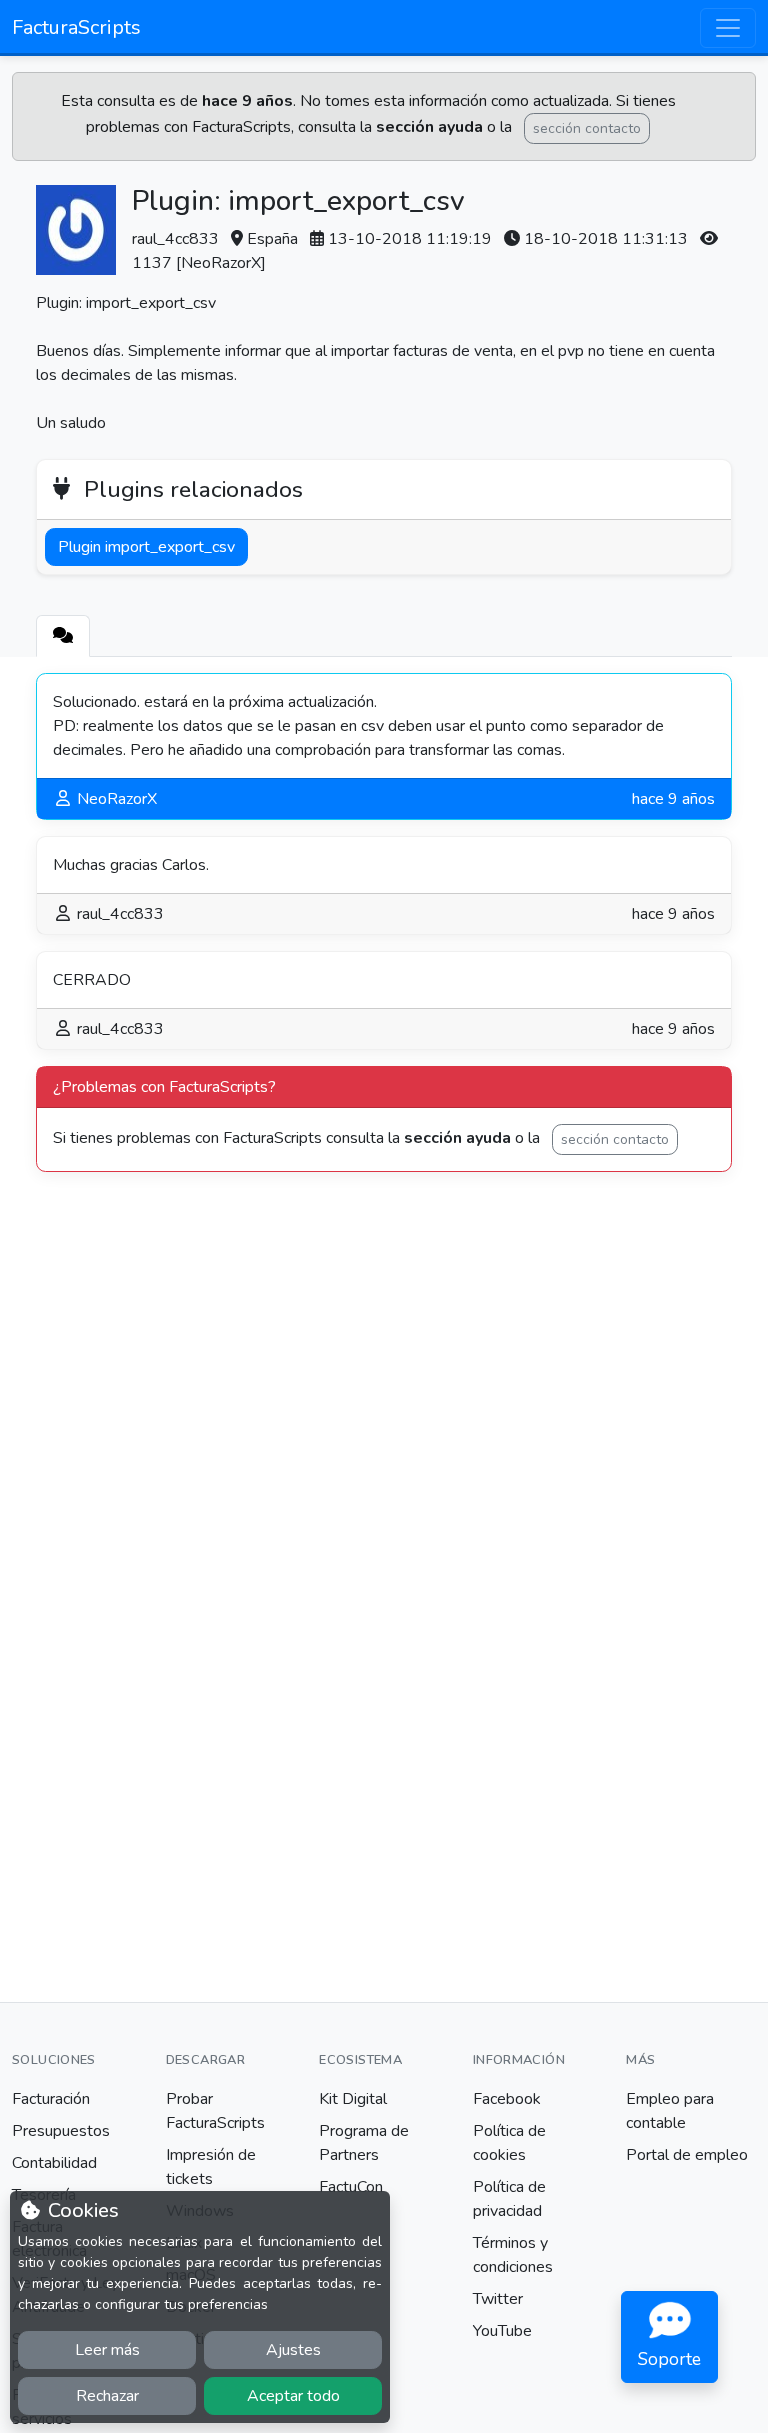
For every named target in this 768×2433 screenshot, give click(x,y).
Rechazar (107, 2396)
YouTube (502, 2331)
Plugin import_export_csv (146, 547)
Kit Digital (353, 2099)
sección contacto (587, 128)
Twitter (498, 2299)
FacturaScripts (76, 27)
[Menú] (728, 28)
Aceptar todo (293, 2396)
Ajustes (293, 2350)
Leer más (107, 2350)
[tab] (63, 636)
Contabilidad (54, 2163)
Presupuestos (61, 2131)
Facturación (51, 2099)
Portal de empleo (687, 2155)
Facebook (507, 2099)
